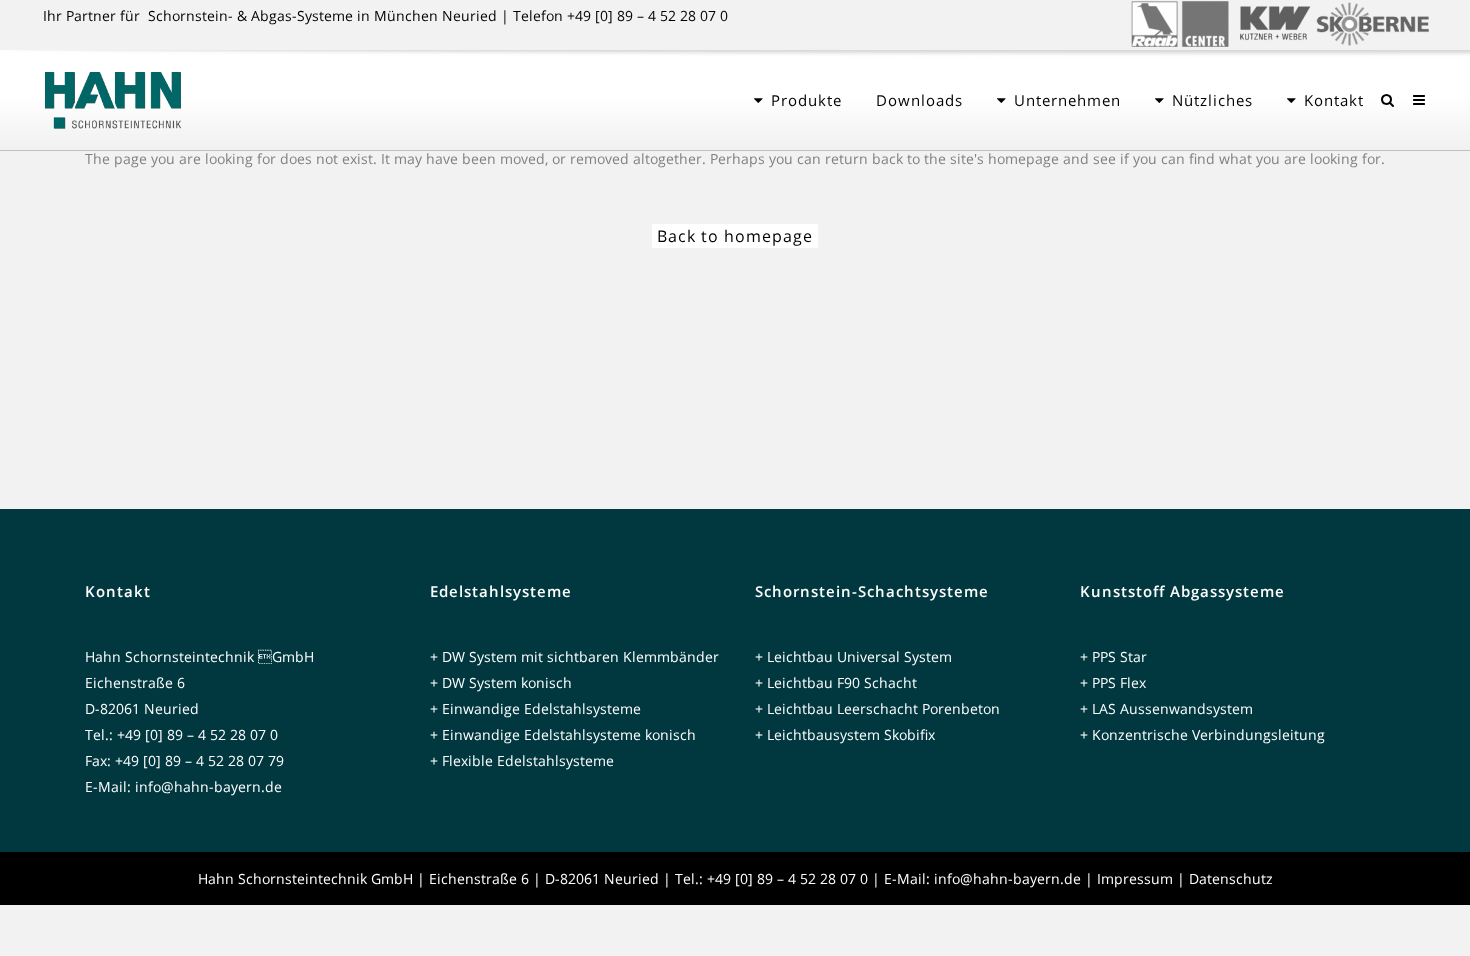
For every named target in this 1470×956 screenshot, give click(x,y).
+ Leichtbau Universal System (853, 656)
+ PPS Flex (1113, 682)
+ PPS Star (1113, 656)
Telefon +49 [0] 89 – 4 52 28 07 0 (620, 15)
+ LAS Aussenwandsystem (1166, 708)
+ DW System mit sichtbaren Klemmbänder (574, 656)
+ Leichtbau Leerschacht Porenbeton (877, 708)
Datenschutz (1231, 878)
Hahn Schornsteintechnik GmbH (305, 878)
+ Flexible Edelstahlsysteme (522, 760)
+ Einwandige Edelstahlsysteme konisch (563, 734)
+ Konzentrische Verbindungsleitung (1202, 734)
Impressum (1135, 878)
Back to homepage (735, 236)
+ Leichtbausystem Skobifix (845, 734)
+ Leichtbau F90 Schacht (836, 682)
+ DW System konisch (501, 682)
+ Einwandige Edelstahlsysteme (535, 708)
